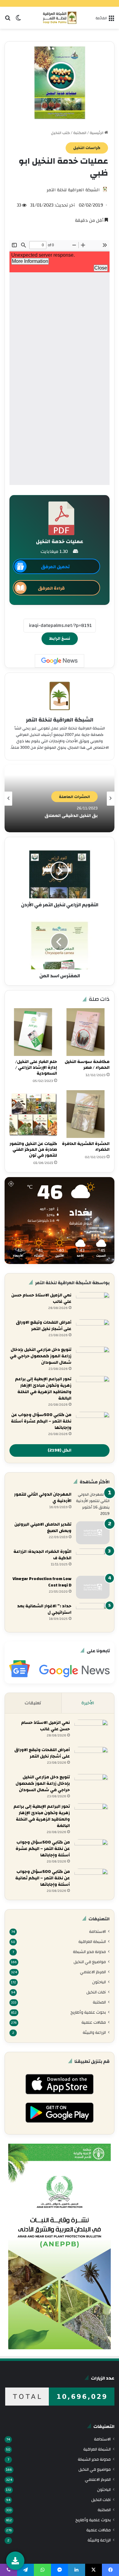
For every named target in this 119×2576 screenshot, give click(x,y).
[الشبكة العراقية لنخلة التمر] (60, 18)
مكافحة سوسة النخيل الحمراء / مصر (87, 1065)
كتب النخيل (60, 133)
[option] (60, 799)
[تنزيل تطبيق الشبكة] (15, 2561)
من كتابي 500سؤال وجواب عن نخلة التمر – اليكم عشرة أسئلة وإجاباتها (41, 1421)
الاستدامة (97, 1931)
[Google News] (60, 661)
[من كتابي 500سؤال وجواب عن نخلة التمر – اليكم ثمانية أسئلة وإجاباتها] (91, 1880)
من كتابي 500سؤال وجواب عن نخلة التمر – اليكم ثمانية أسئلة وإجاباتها (43, 1878)
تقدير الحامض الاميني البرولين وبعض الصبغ (43, 1528)
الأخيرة (88, 1703)
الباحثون (99, 1982)
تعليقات (33, 1703)
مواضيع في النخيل (90, 1962)
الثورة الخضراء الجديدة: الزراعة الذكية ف (42, 1555)
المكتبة (80, 133)
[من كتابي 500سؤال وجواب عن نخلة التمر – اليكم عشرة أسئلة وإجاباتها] (93, 1423)
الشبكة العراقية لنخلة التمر (73, 190)
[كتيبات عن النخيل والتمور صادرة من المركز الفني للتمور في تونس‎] (33, 1114)
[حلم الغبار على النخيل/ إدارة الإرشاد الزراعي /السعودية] (33, 1032)
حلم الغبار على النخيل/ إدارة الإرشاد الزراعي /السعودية (36, 1068)
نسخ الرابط (60, 639)
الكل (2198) (60, 1450)
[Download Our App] (59, 2096)
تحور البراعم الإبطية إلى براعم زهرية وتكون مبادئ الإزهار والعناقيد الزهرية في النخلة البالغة (43, 1389)
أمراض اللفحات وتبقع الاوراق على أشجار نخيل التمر (44, 1326)
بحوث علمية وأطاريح (88, 2012)
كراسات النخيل (87, 148)
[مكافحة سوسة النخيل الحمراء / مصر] (86, 1032)
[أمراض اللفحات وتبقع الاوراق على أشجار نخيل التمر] (93, 1331)
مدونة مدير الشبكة (89, 1952)
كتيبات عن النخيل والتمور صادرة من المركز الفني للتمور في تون (33, 1150)
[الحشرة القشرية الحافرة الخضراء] (86, 1114)
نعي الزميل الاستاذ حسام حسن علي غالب (41, 1298)
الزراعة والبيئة (94, 2032)
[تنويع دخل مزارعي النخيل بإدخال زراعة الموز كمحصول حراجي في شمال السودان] (93, 1358)
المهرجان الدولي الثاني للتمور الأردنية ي (43, 1498)
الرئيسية (97, 133)
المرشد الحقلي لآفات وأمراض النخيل (63, 816)
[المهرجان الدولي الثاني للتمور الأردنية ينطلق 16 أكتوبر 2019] (93, 1504)
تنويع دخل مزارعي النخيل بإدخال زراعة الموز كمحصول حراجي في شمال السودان (41, 1356)
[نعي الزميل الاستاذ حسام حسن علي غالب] (93, 1304)
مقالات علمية (94, 2022)
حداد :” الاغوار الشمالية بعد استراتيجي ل (44, 1609)
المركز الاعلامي (93, 1972)
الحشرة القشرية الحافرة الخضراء (86, 1147)
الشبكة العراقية (92, 1942)
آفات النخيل (96, 1992)
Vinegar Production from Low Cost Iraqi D (42, 1582)
